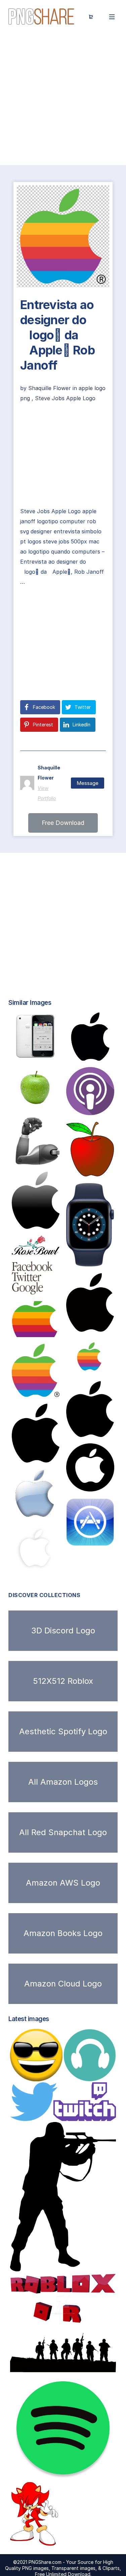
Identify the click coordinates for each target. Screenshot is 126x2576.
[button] (63, 823)
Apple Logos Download (50, 1455)
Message (88, 783)
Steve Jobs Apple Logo (65, 398)
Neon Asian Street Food (52, 1565)
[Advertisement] (63, 99)
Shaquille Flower (50, 388)
